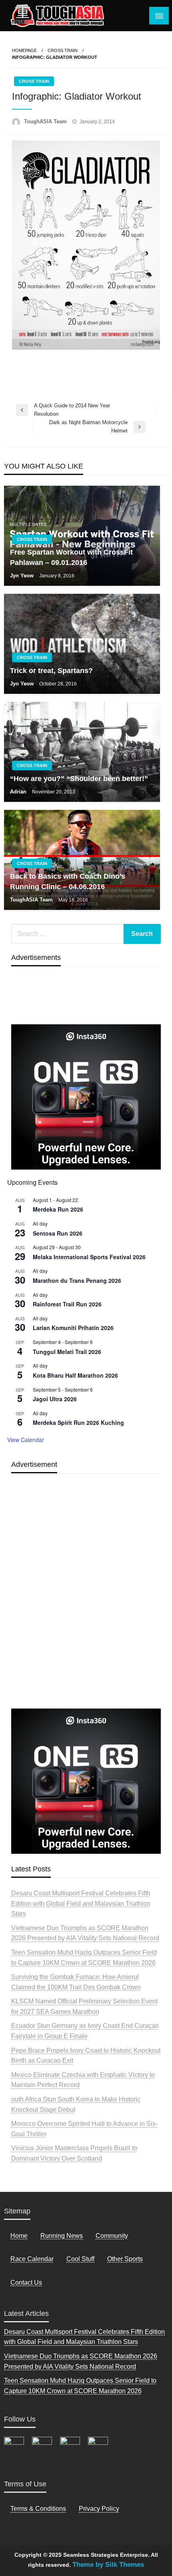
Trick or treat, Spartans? (51, 671)
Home (19, 2236)
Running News (62, 2236)
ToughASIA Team (46, 121)
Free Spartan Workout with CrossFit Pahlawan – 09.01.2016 (71, 557)
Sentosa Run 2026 (58, 1233)
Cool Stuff (80, 2259)
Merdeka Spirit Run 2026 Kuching (78, 1422)
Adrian (19, 792)
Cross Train (63, 50)
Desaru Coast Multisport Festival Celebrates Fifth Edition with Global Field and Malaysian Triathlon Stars (81, 1903)
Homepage (24, 50)
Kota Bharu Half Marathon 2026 (75, 1375)
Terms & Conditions (38, 2509)
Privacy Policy (99, 2509)
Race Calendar (32, 2259)
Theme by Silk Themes (108, 2565)
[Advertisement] (86, 1609)
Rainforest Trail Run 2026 (67, 1304)
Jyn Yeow (23, 576)
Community (112, 2236)
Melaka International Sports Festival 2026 (89, 1257)
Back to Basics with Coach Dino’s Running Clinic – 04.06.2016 (68, 881)
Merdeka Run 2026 (58, 1209)
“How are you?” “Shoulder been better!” (79, 779)
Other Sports (125, 2259)
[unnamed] (86, 1097)
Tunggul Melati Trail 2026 (67, 1352)
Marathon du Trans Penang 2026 (77, 1280)
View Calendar (26, 1440)
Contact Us (26, 2283)
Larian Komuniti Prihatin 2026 (73, 1328)
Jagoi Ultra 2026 (55, 1399)
